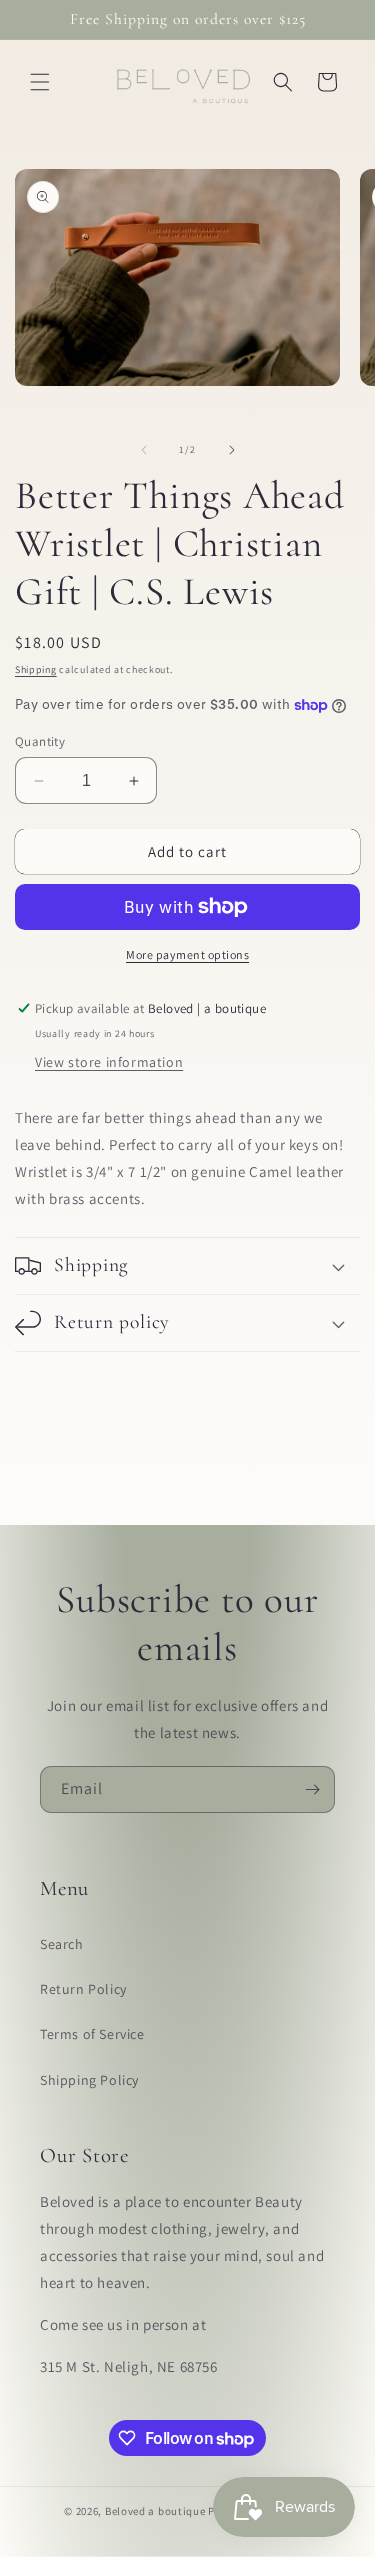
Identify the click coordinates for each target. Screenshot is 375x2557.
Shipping (36, 669)
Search (62, 1944)
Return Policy (83, 1989)
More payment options (187, 954)
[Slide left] (144, 450)
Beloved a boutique (155, 2511)
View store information (109, 1062)
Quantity (40, 741)
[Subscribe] (312, 1789)
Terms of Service (92, 2034)
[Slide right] (232, 450)
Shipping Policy (89, 2080)
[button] (40, 82)
